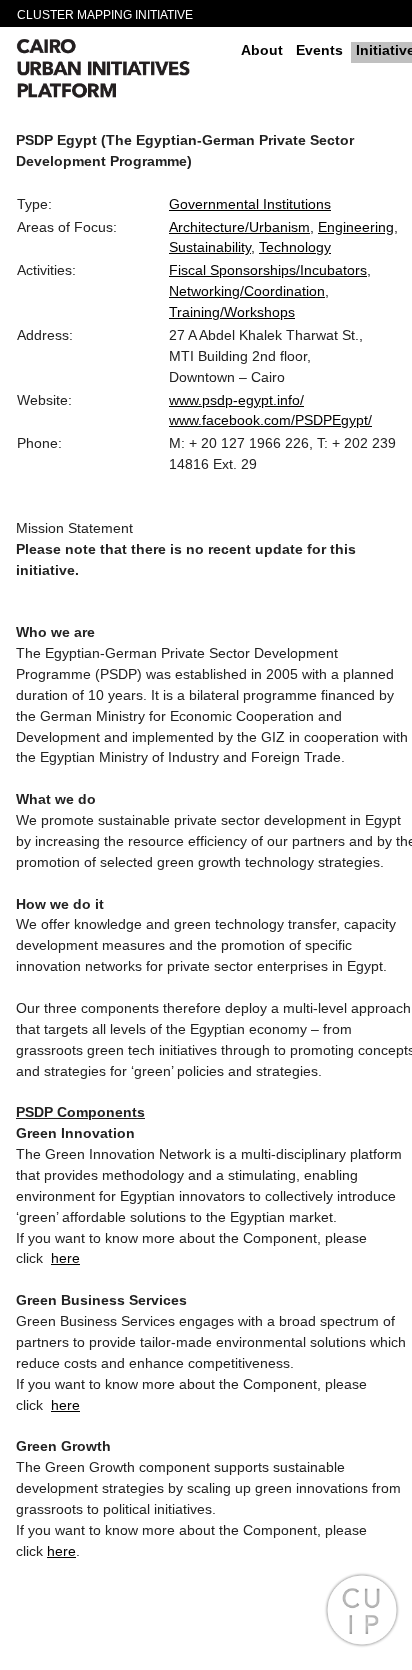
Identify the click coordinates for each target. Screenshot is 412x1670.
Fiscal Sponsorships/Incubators (268, 270)
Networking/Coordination (247, 291)
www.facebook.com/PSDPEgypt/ (270, 420)
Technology (295, 247)
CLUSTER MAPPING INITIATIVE (105, 15)
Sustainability (210, 247)
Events (319, 50)
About (262, 50)
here (65, 1258)
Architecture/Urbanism (239, 227)
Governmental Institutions (250, 204)
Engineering (356, 227)
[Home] (121, 71)
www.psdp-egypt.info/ (236, 400)
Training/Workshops (232, 312)
